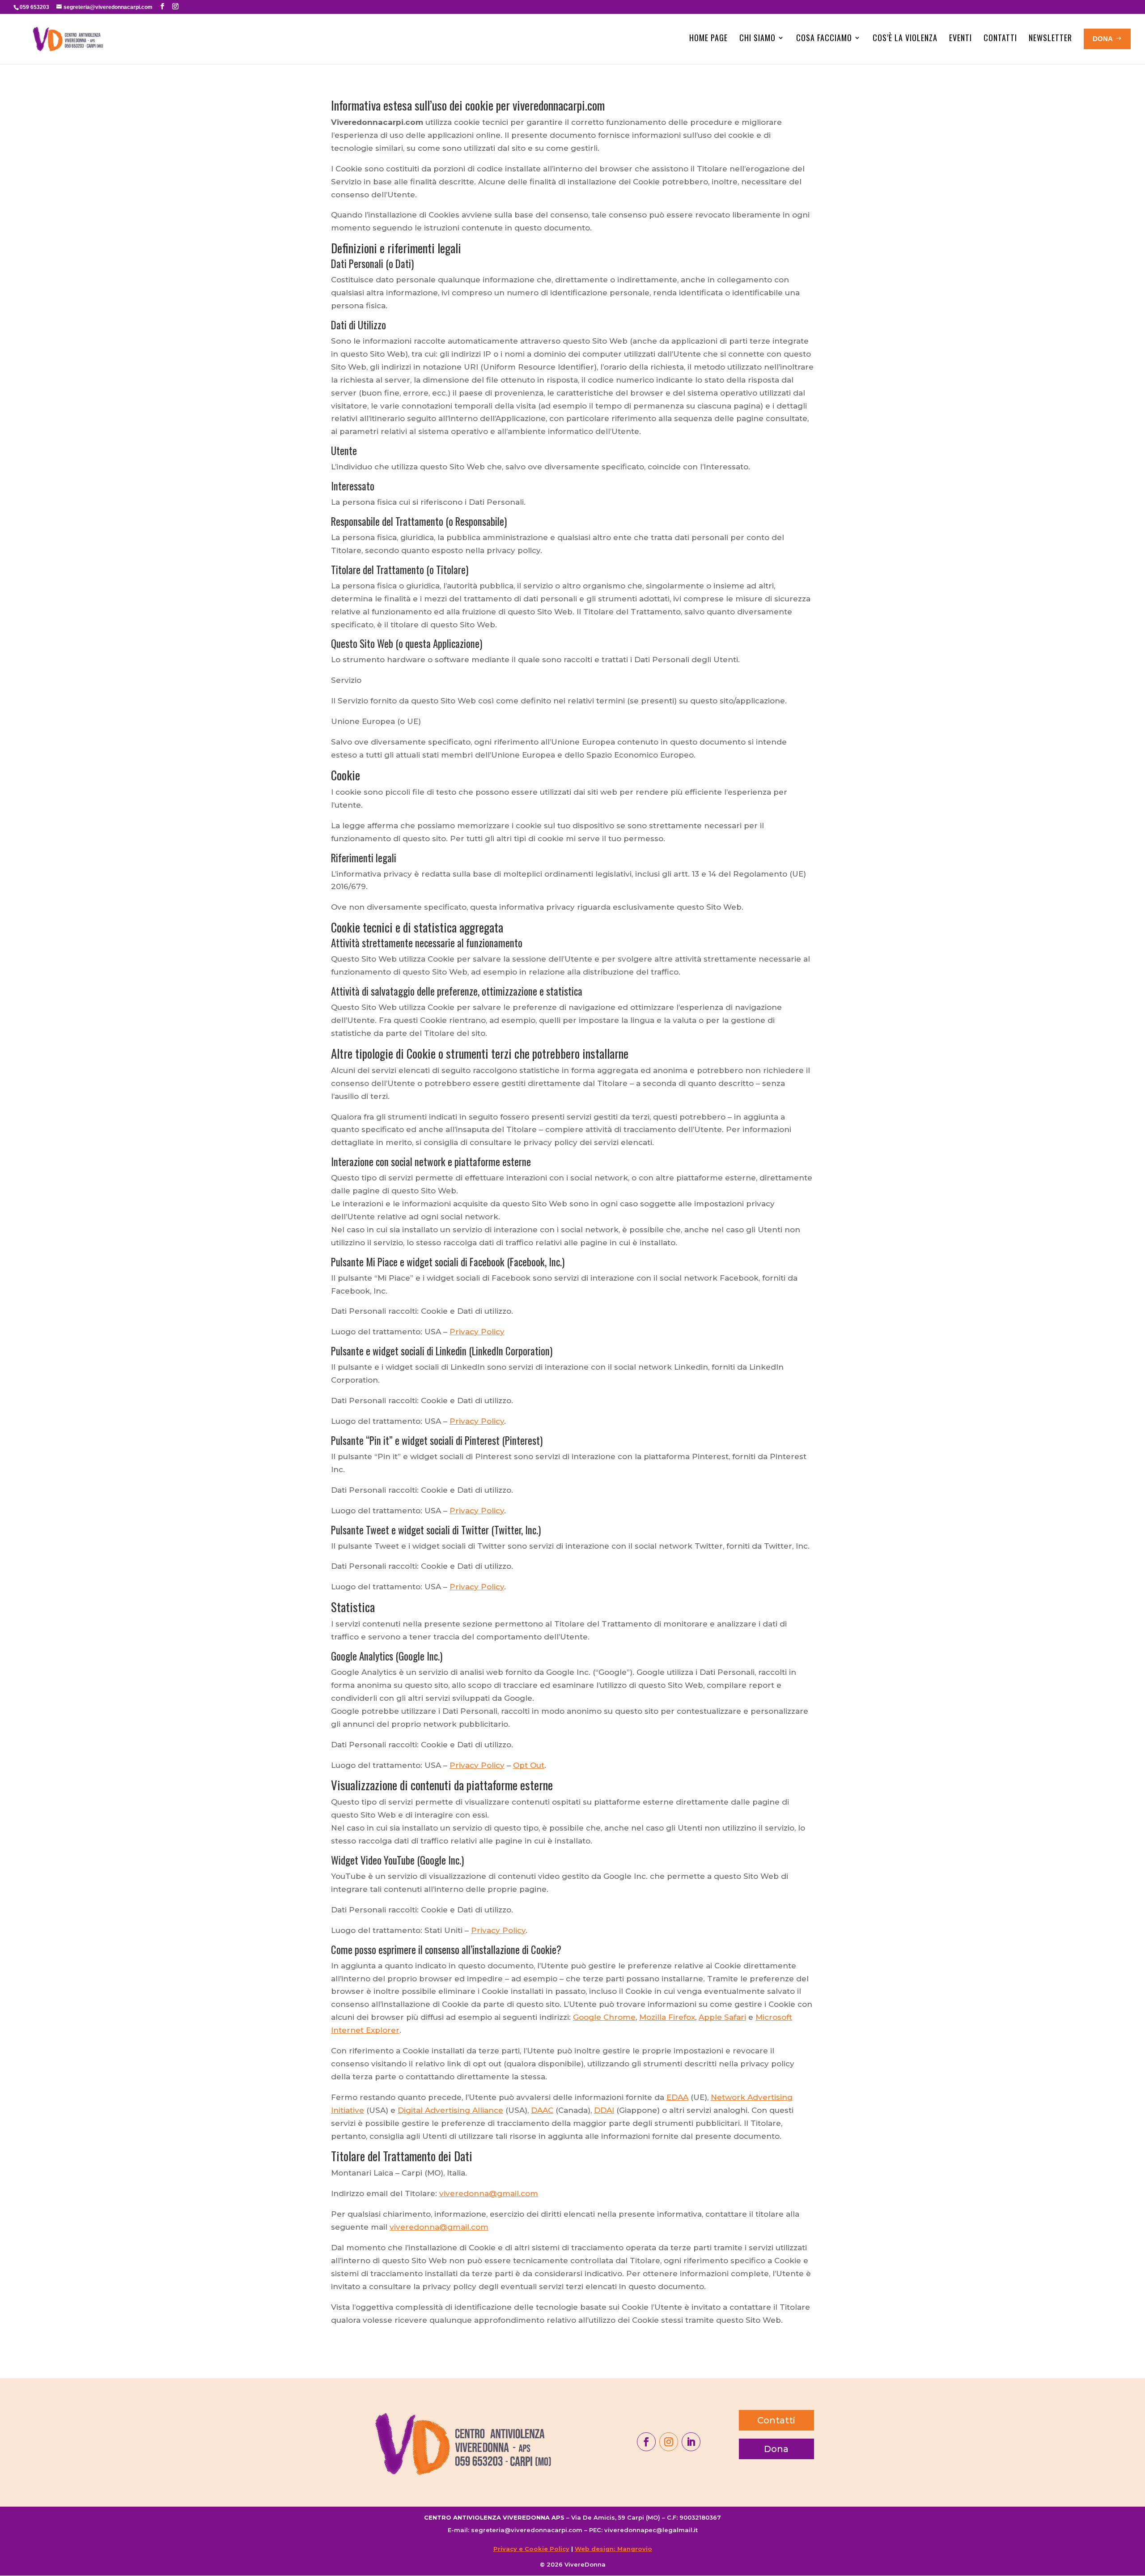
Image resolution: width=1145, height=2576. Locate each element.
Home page (708, 38)
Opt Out (529, 1765)
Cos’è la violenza (905, 38)
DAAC (542, 2110)
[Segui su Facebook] (646, 2442)
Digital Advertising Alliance (450, 2110)
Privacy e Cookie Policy (531, 2549)
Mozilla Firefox (667, 2017)
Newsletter (1050, 38)
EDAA (677, 2097)
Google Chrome (604, 2017)
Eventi (961, 38)
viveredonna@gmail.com (489, 2193)
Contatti (1000, 38)
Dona (776, 2449)
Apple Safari (722, 2017)
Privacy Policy (477, 1332)
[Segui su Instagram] (669, 2442)
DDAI (604, 2110)
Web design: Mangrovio (613, 2549)
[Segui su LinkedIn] (691, 2442)
